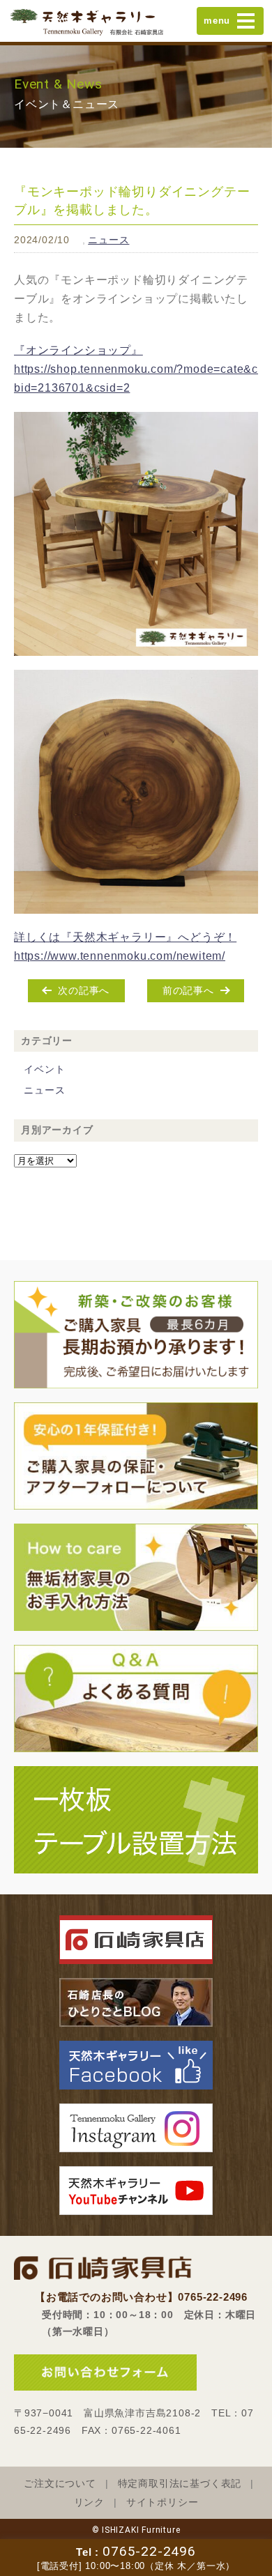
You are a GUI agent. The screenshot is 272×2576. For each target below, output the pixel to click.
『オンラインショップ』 (78, 350)
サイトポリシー (163, 2502)
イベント (44, 1069)
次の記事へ (84, 990)
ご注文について (60, 2484)
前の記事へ (188, 990)
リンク (89, 2502)
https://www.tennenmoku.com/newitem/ (120, 956)
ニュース (108, 240)
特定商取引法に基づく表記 (180, 2484)
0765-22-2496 (149, 2551)
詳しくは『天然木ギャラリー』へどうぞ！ (125, 937)
